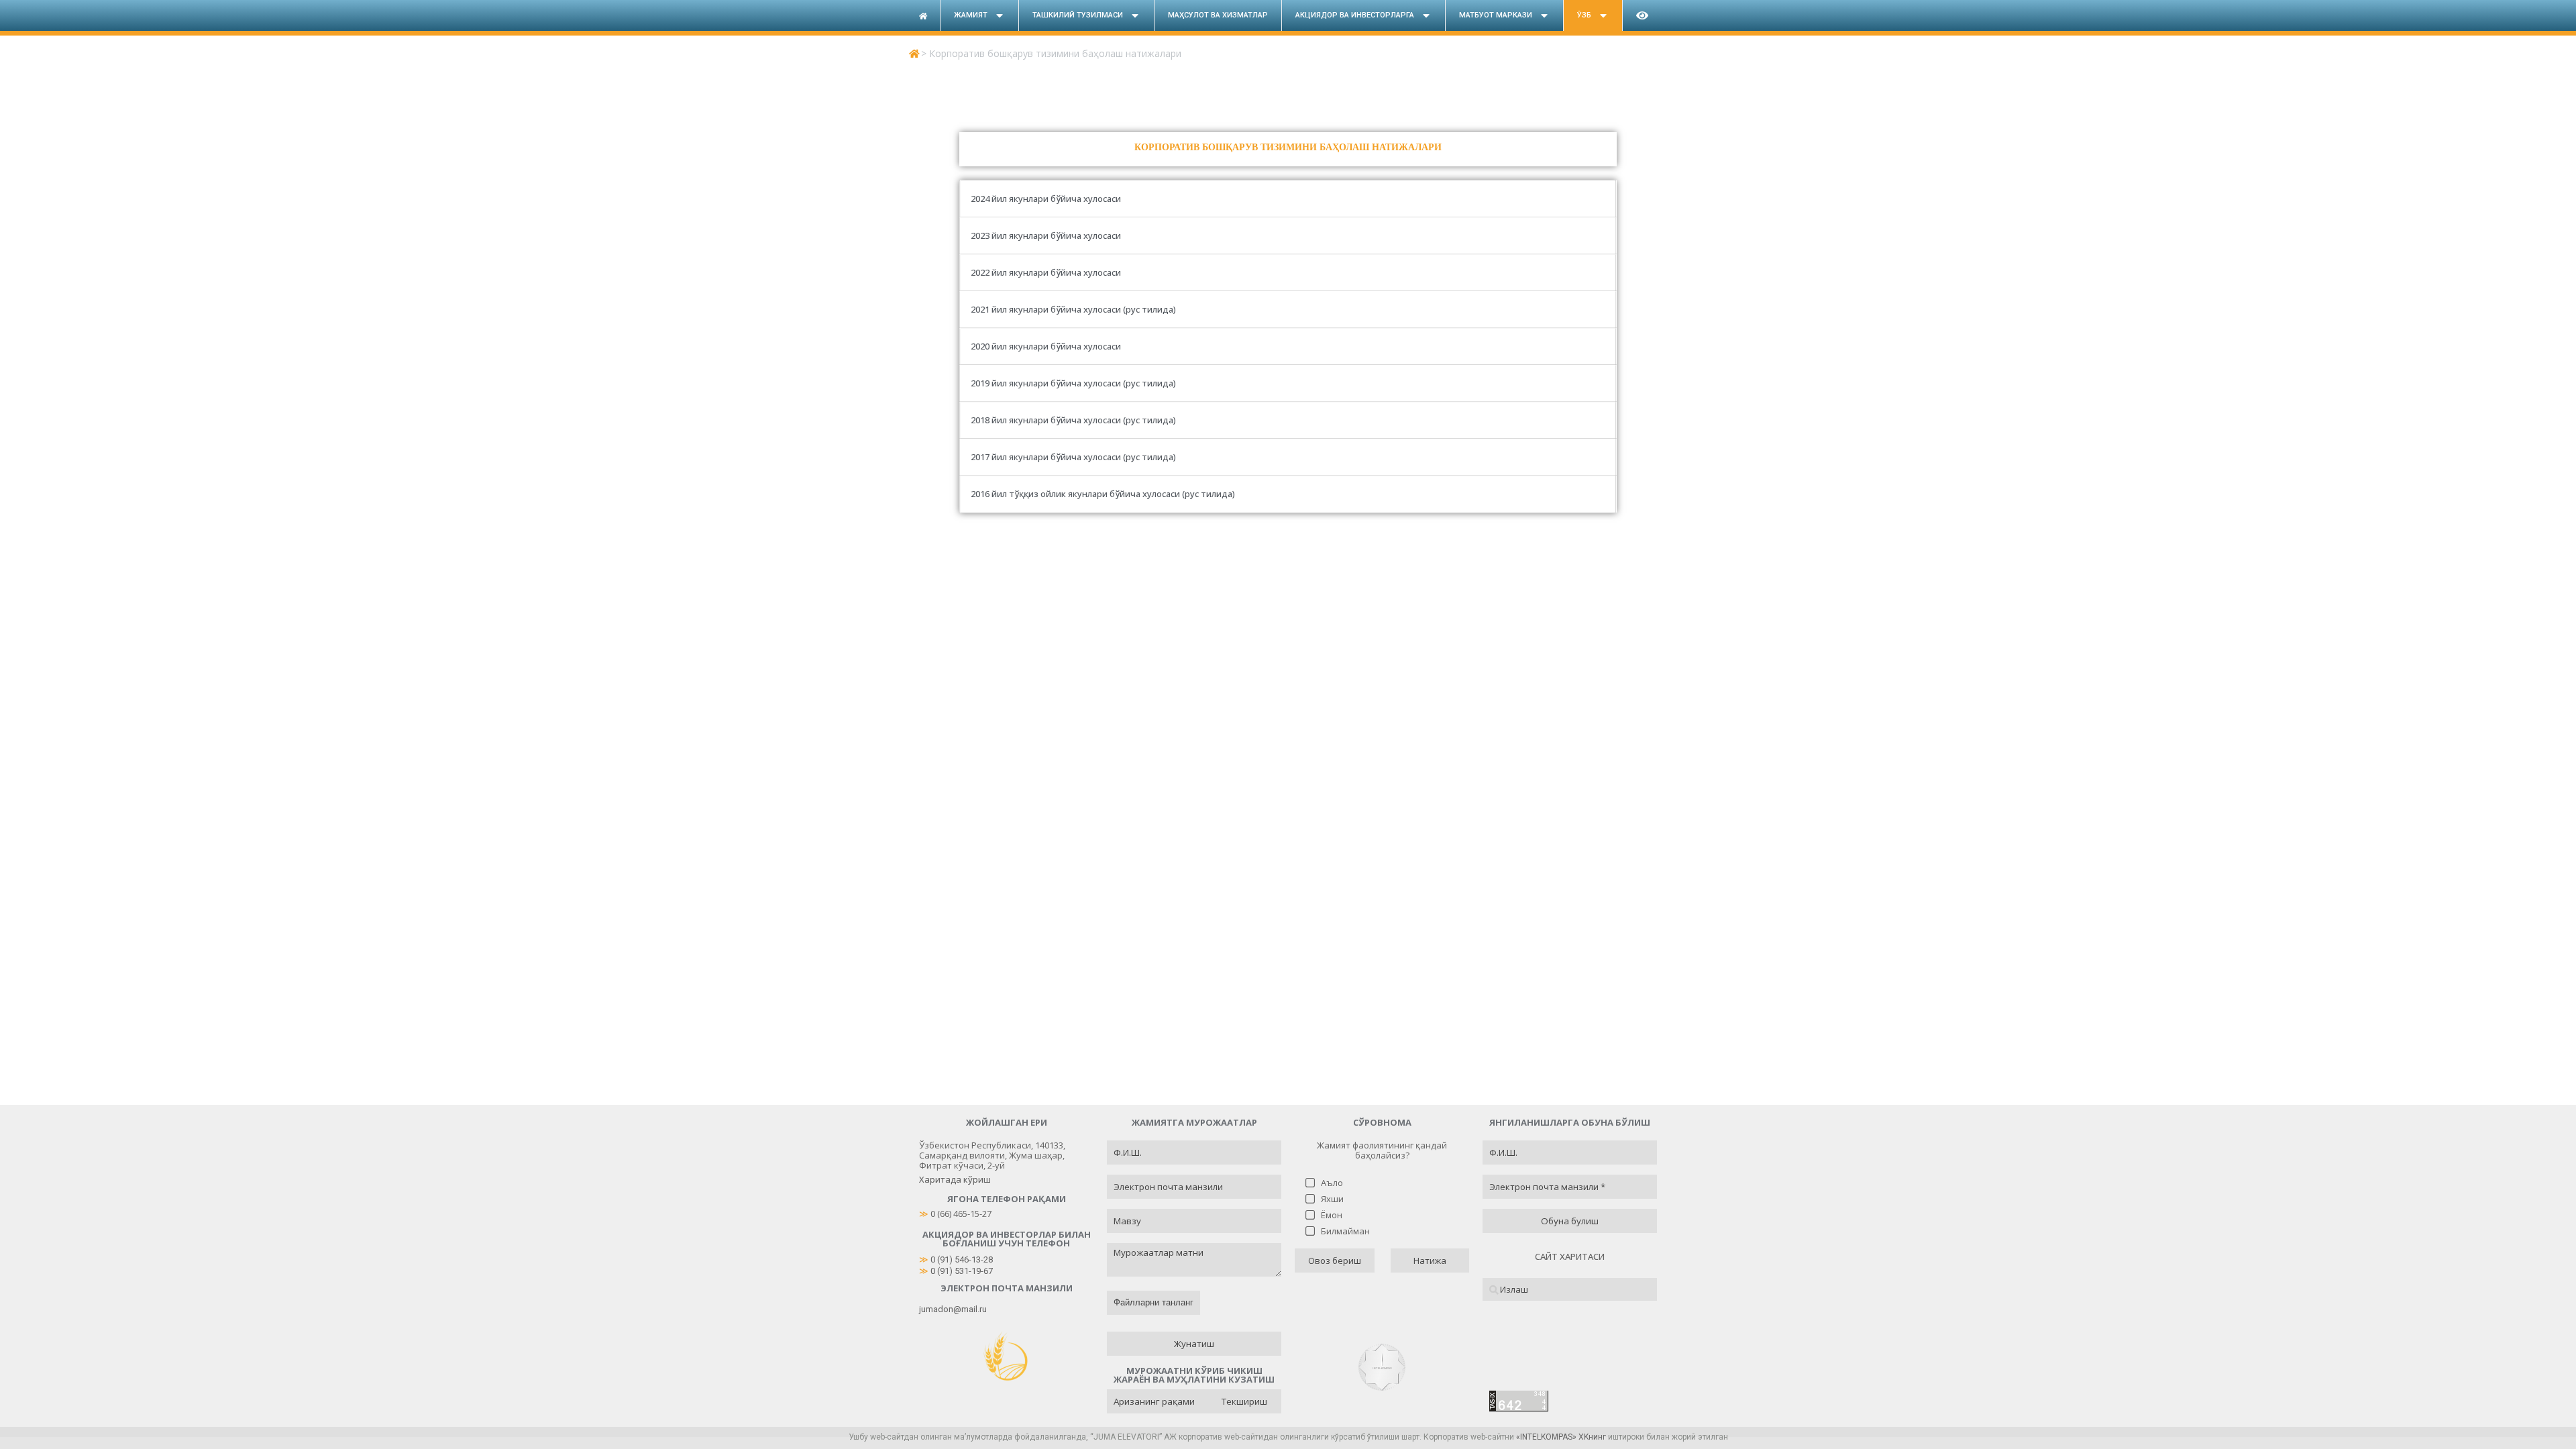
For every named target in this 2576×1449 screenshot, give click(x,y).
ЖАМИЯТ (971, 15)
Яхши (1332, 1199)
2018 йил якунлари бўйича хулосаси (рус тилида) (1073, 420)
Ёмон (1332, 1215)
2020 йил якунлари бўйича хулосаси (1047, 346)
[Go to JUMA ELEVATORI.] (914, 53)
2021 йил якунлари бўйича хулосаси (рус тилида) (1073, 309)
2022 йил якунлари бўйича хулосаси (1047, 272)
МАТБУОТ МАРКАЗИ (1496, 15)
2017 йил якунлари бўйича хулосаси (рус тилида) (1073, 457)
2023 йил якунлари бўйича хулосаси (1047, 235)
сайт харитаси (1570, 1256)
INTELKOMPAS (1546, 1437)
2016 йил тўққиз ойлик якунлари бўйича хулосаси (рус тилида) (1103, 494)
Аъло (1332, 1183)
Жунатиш (1194, 1344)
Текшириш (1244, 1401)
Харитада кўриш (955, 1179)
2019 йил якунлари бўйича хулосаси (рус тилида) (1073, 383)
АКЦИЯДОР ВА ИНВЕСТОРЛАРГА (1355, 15)
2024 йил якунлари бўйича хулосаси (1047, 199)
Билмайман (1345, 1231)
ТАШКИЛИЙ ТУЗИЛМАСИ (1078, 15)
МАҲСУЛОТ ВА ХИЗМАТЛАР (1218, 15)
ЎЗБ (1584, 15)
